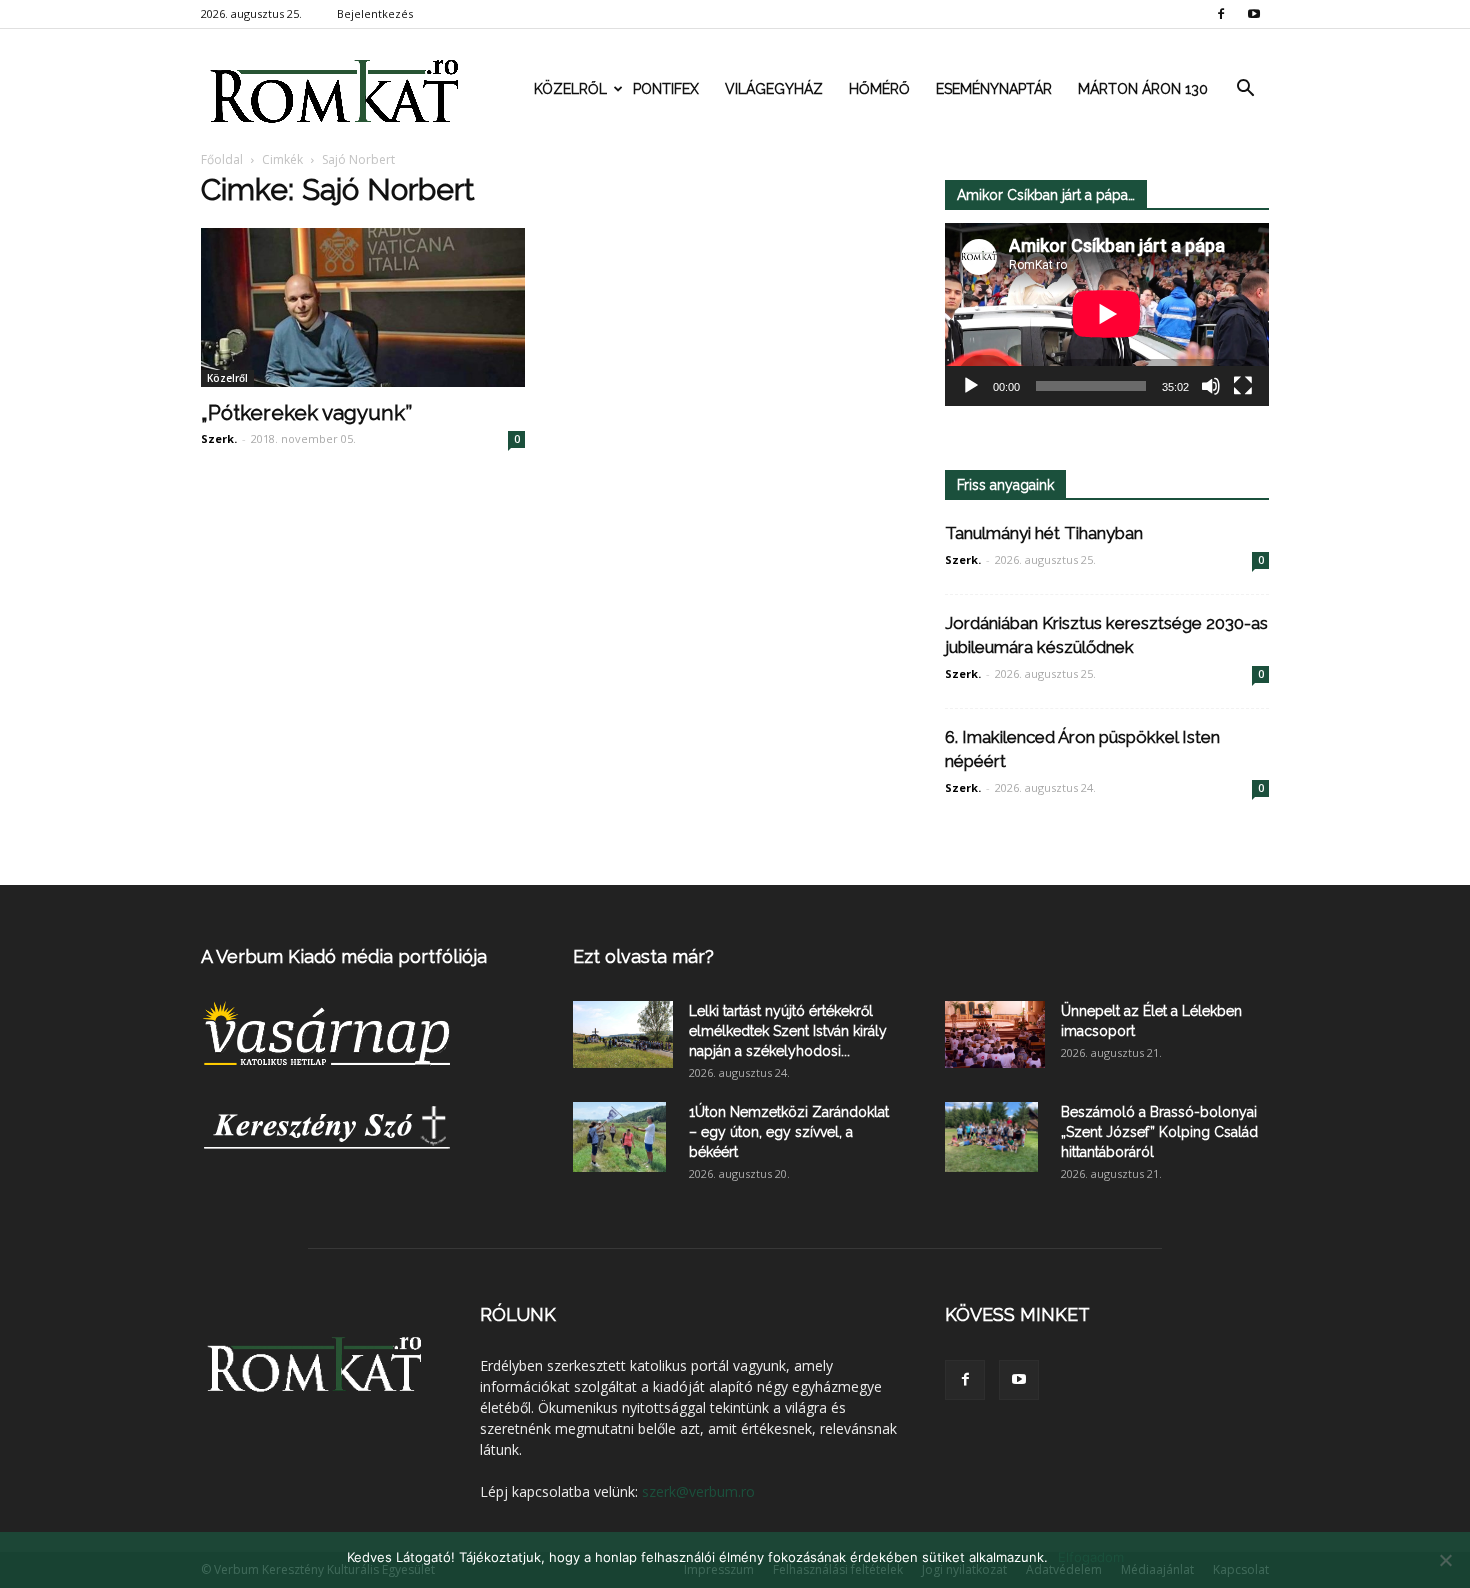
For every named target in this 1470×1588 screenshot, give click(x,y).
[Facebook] (1221, 14)
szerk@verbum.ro (698, 1491)
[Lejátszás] (971, 386)
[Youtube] (1254, 14)
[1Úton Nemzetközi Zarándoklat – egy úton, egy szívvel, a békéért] (619, 1137)
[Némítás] (1211, 386)
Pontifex (666, 89)
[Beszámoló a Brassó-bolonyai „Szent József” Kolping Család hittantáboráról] (991, 1137)
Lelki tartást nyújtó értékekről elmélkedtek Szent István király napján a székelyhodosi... (788, 1031)
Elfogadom (1091, 1557)
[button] (1245, 89)
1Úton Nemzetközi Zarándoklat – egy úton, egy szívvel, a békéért (789, 1132)
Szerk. (219, 438)
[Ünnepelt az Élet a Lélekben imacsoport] (995, 1034)
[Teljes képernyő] (1243, 386)
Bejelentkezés (375, 13)
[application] (1107, 314)
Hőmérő (879, 89)
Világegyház (774, 89)
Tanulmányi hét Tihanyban (1044, 533)
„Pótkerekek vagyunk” (306, 412)
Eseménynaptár (994, 89)
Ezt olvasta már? (643, 956)
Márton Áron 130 (1143, 89)
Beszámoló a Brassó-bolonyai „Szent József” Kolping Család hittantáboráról (1159, 1132)
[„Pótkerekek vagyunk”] (363, 307)
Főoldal (222, 159)
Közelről (570, 89)
